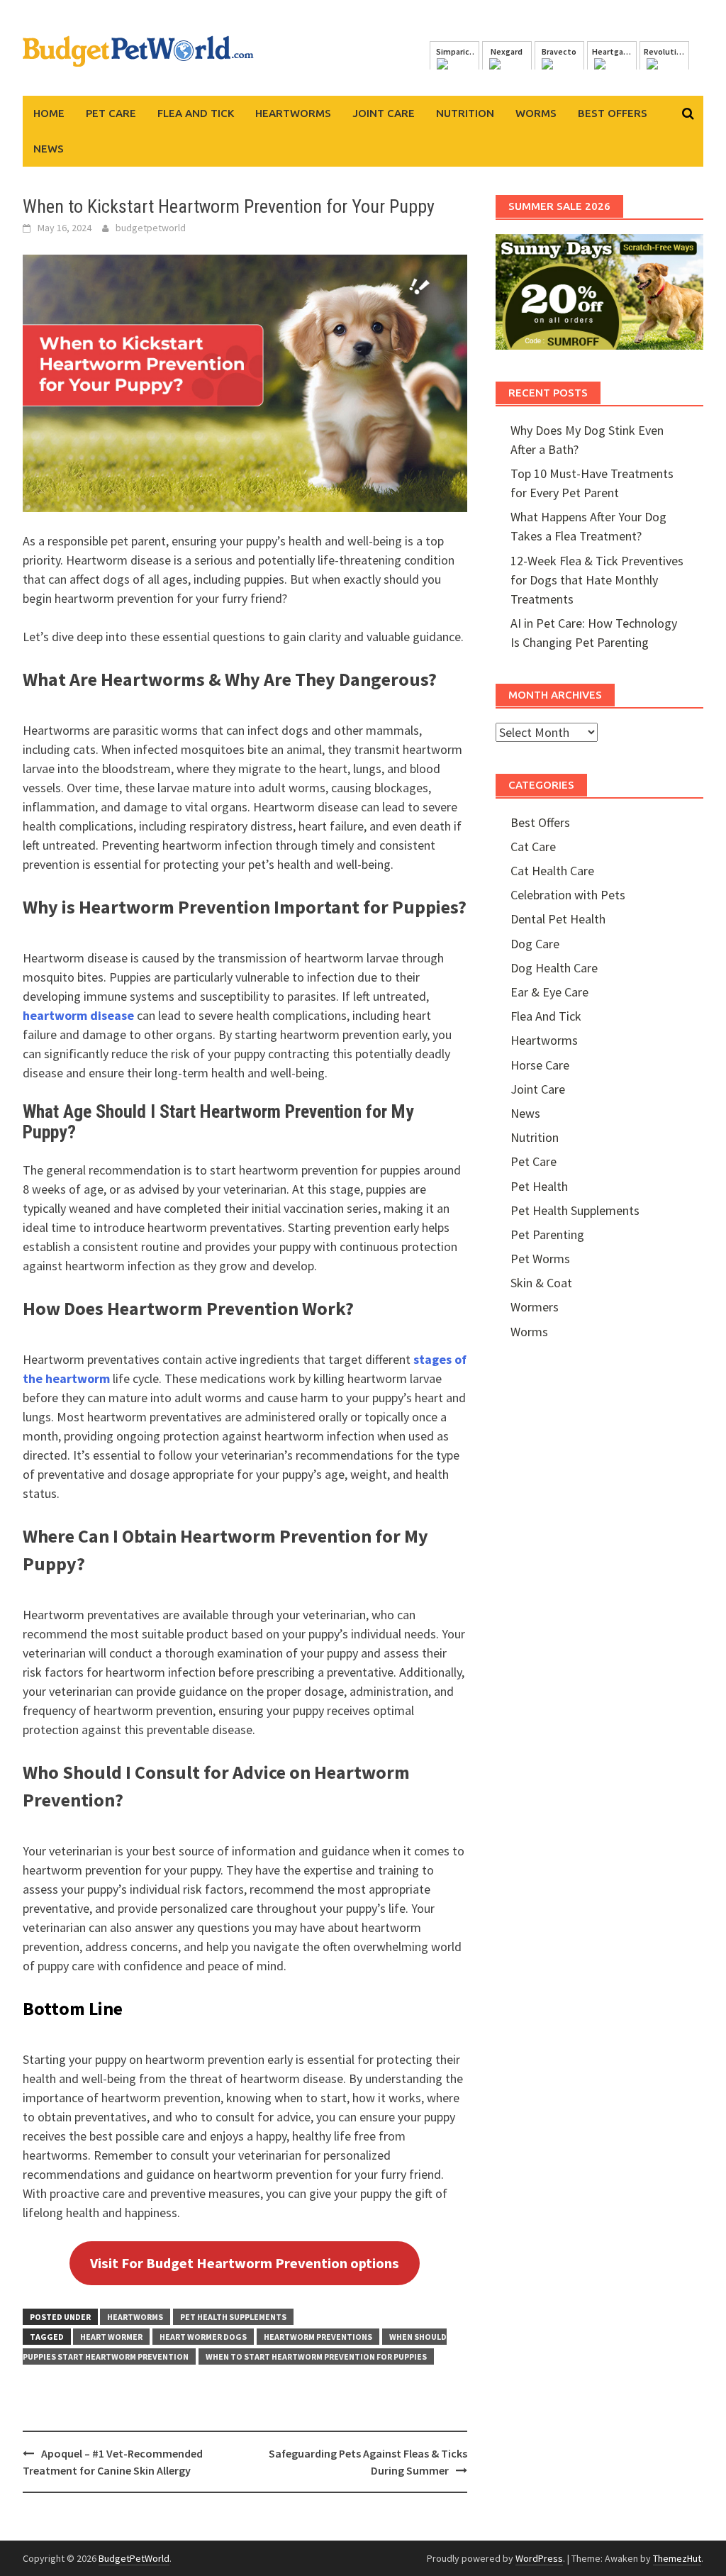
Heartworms (293, 113)
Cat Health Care (552, 871)
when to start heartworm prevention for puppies (316, 2356)
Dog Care (535, 944)
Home (49, 113)
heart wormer (111, 2337)
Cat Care (533, 846)
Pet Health (539, 1186)
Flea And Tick (196, 113)
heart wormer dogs (203, 2337)
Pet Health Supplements (233, 2317)
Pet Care (111, 113)
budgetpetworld (151, 228)
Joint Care (384, 113)
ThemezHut (677, 2558)
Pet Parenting (547, 1234)
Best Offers (613, 113)
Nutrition (465, 113)
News (49, 149)
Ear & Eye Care (549, 992)
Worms (536, 113)
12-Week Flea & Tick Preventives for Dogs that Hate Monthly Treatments (597, 580)
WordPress (539, 2558)
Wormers (535, 1307)
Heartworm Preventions (318, 2337)
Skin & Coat (541, 1283)
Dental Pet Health (558, 919)
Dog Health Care (554, 968)
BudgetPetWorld (134, 2558)
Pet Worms (540, 1259)
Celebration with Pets (568, 895)
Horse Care (540, 1065)
